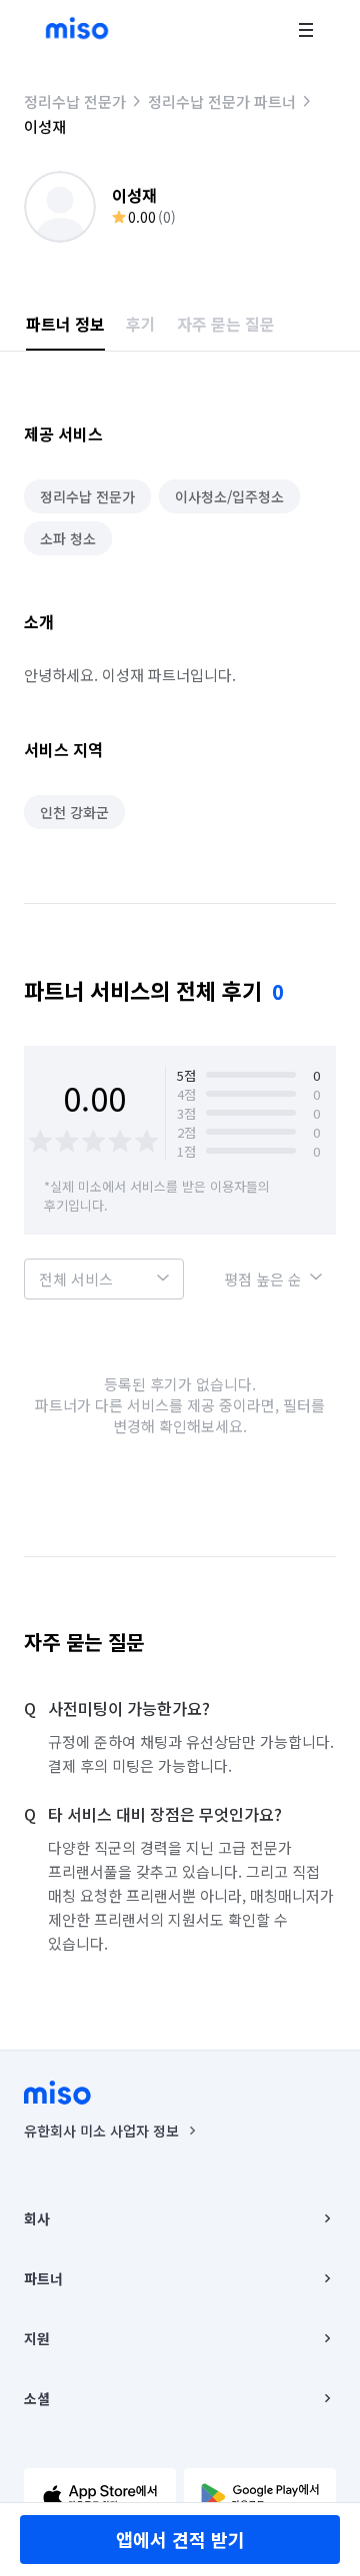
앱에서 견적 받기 (180, 2539)
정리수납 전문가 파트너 (222, 101)
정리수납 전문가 (75, 101)
